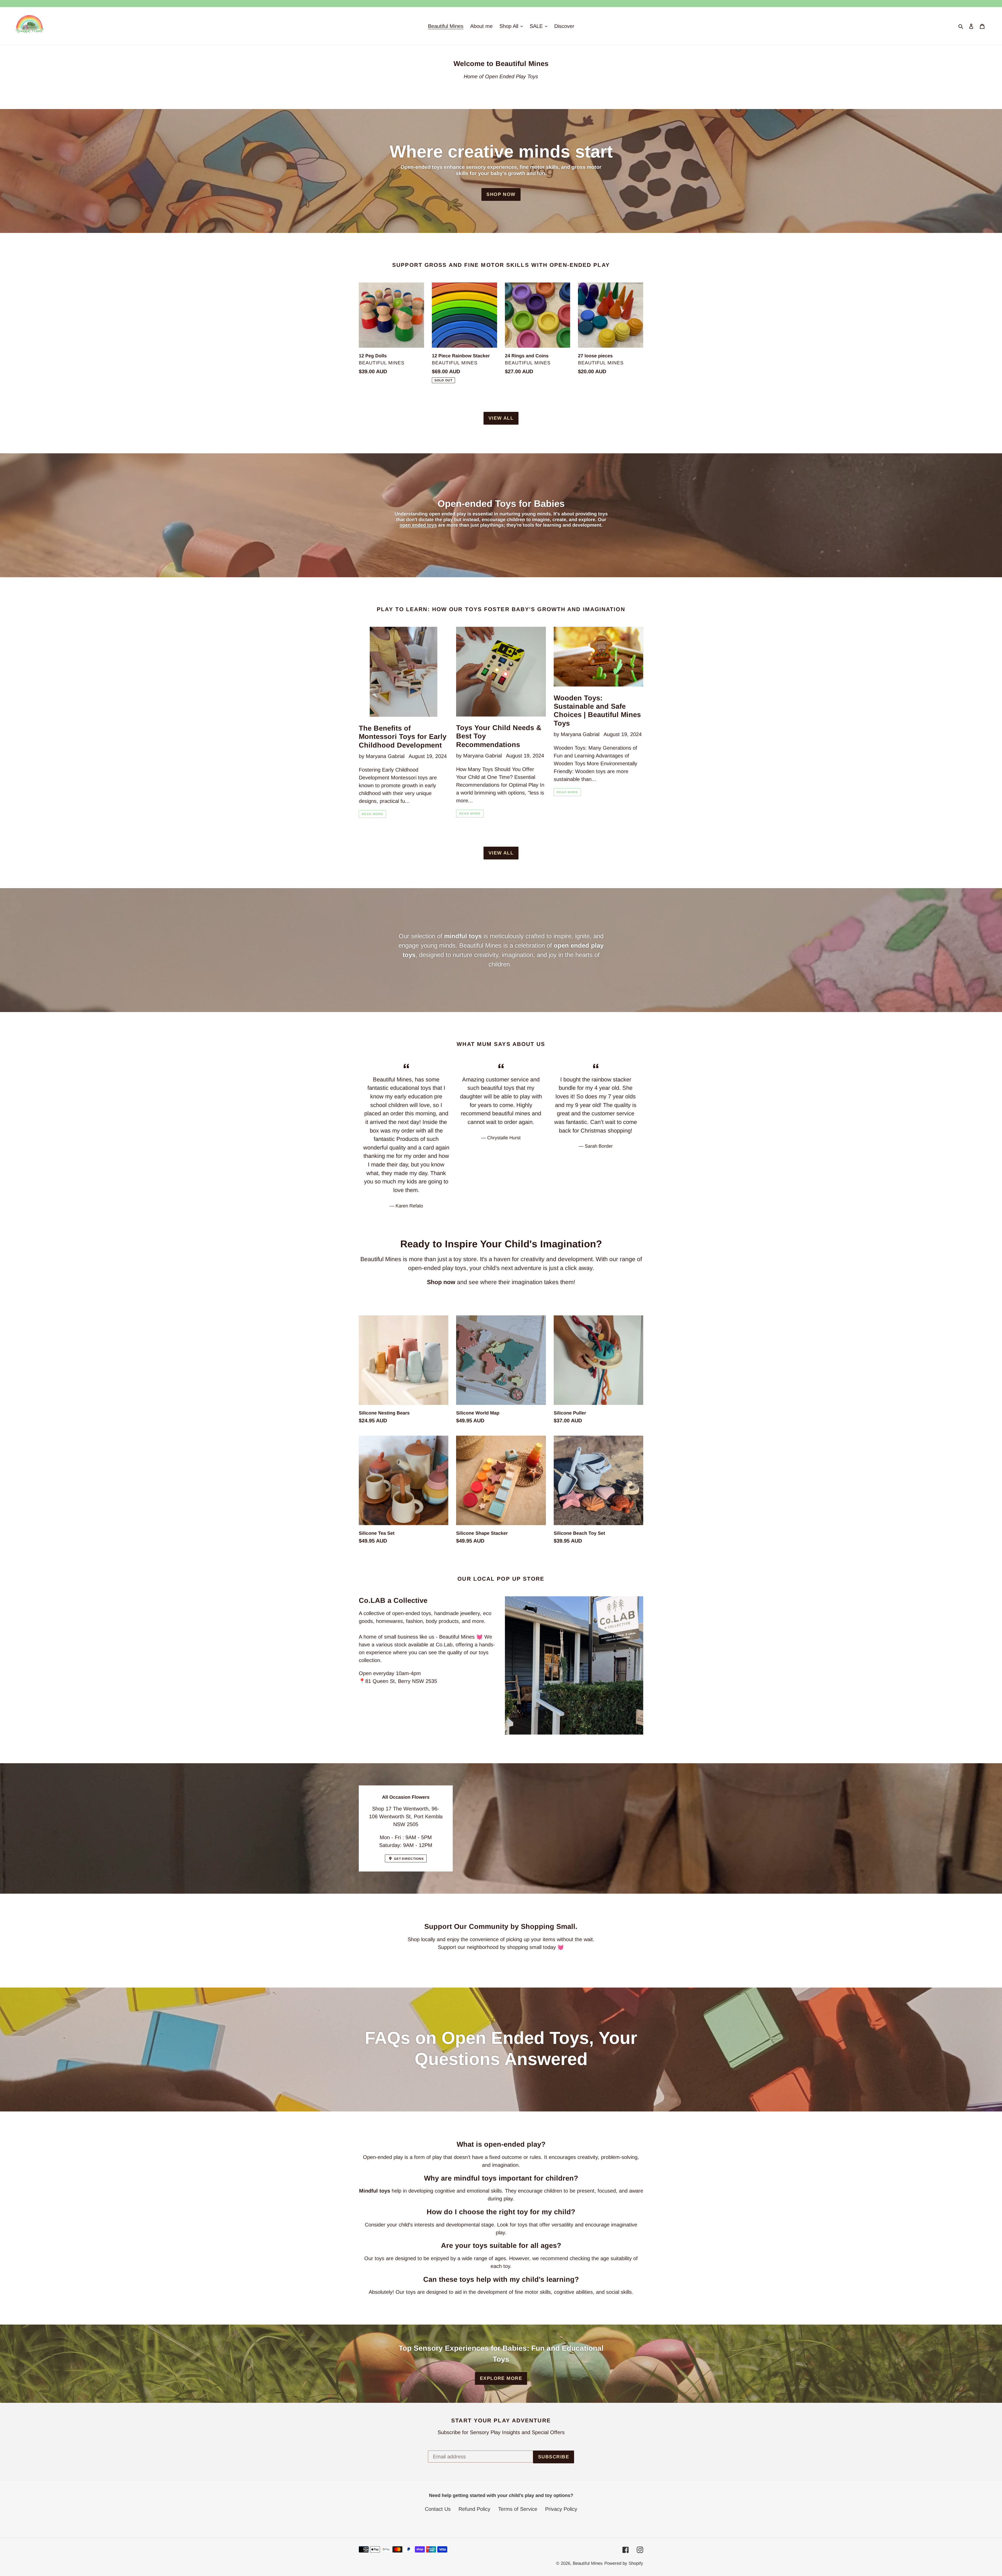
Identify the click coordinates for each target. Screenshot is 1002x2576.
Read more (372, 814)
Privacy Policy (561, 2509)
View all (501, 418)
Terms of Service (518, 2509)
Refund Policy (474, 2509)
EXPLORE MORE (501, 2378)
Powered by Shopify (624, 2563)
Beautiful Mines (588, 2563)
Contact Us (438, 2509)
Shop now (501, 194)
